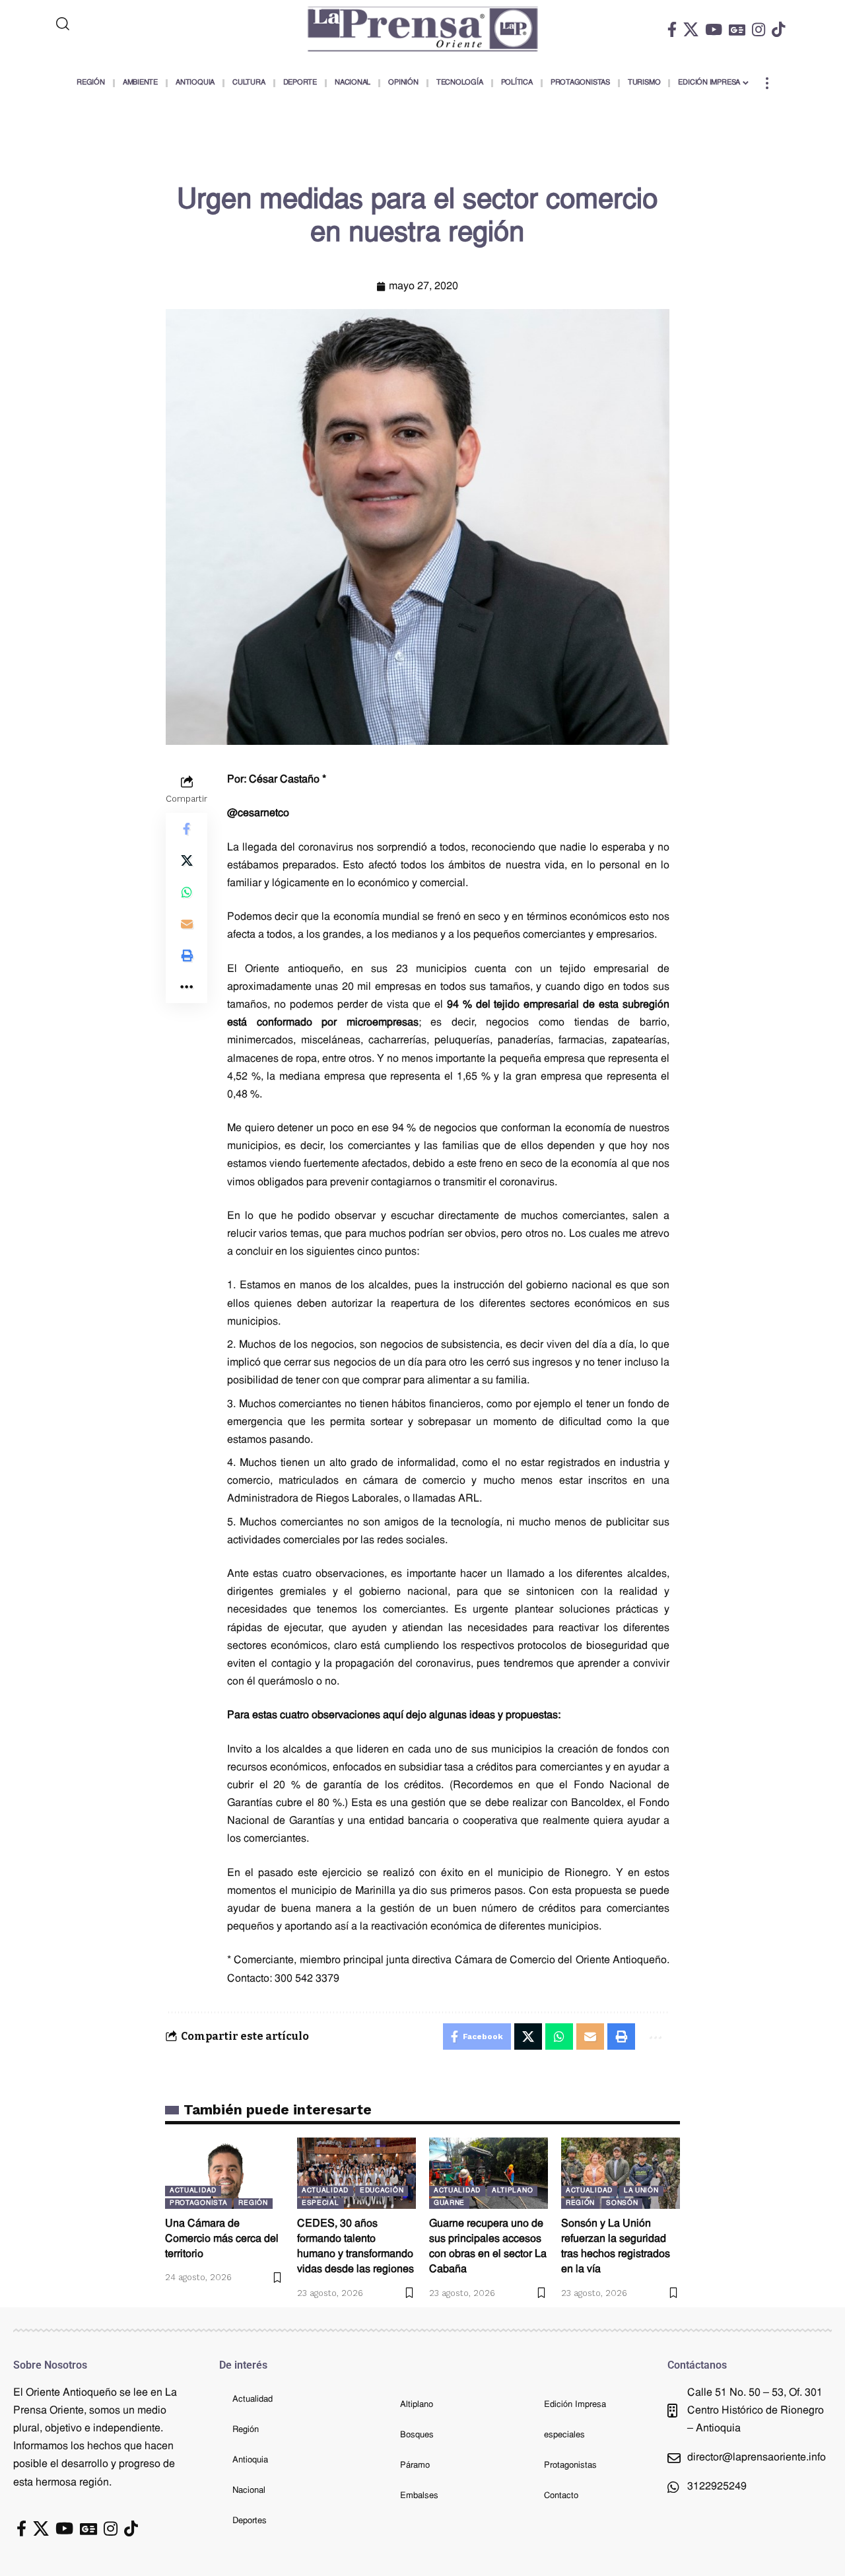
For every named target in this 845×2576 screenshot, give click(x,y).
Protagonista (198, 2203)
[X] (691, 29)
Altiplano (512, 2191)
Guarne (449, 2203)
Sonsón (622, 2203)
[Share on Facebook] (187, 829)
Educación (382, 2191)
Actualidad (193, 2191)
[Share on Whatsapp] (187, 892)
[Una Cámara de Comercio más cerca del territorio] (224, 2173)
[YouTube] (714, 29)
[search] (117, 24)
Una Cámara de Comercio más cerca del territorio (222, 2239)
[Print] (187, 956)
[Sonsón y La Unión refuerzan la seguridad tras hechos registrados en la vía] (621, 2173)
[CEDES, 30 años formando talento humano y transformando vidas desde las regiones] (356, 2173)
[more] (767, 83)
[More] (187, 987)
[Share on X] (187, 860)
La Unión (641, 2191)
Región (253, 2203)
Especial (321, 2203)
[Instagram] (759, 29)
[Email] (187, 924)
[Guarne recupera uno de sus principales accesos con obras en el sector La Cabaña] (489, 2173)
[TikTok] (778, 29)
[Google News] (737, 29)
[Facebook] (672, 29)
